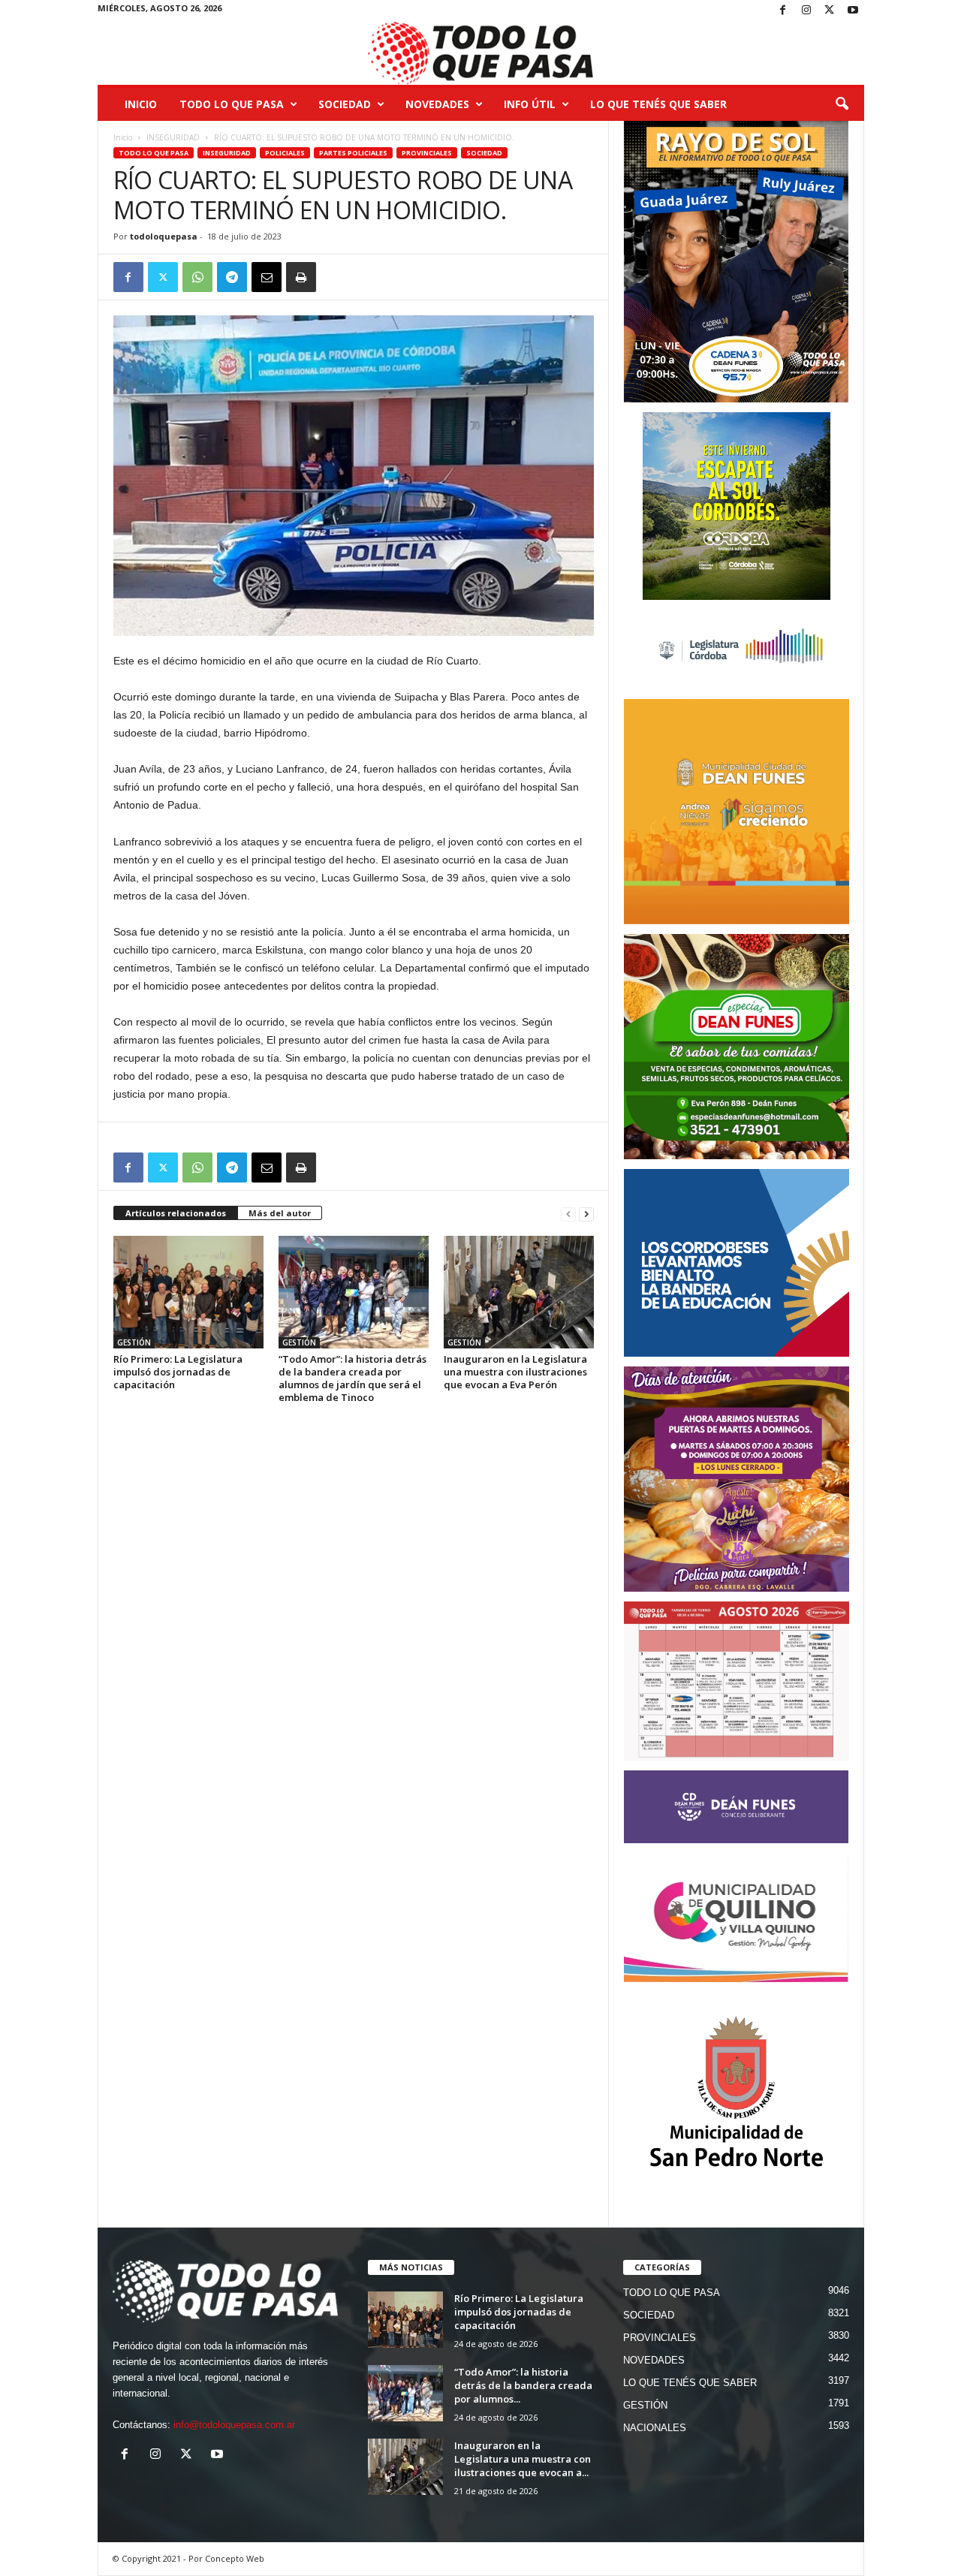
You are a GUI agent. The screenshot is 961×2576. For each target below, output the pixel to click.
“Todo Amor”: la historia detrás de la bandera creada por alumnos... (523, 2385)
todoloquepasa (164, 236)
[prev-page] (568, 1214)
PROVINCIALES (427, 153)
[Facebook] (783, 11)
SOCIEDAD (345, 104)
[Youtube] (853, 11)
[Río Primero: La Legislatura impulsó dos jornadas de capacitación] (188, 1292)
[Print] (301, 277)
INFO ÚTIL (530, 104)
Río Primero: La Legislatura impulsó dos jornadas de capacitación (178, 1372)
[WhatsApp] (197, 277)
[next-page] (586, 1214)
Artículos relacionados (176, 1213)
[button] (842, 104)
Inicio (141, 104)
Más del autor (280, 1213)
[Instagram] (806, 11)
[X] (830, 11)
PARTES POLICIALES (353, 153)
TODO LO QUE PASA (232, 104)
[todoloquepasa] (481, 53)
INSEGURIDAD (173, 137)
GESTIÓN (134, 1342)
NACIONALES (655, 2428)
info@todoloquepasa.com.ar (234, 2425)
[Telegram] (232, 277)
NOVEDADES (437, 104)
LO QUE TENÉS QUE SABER (658, 104)
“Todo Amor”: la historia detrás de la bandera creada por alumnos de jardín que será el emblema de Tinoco (352, 1378)
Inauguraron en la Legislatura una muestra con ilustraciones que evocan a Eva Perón (515, 1372)
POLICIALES (285, 153)
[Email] (267, 277)
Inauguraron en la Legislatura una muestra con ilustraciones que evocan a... (523, 2459)
